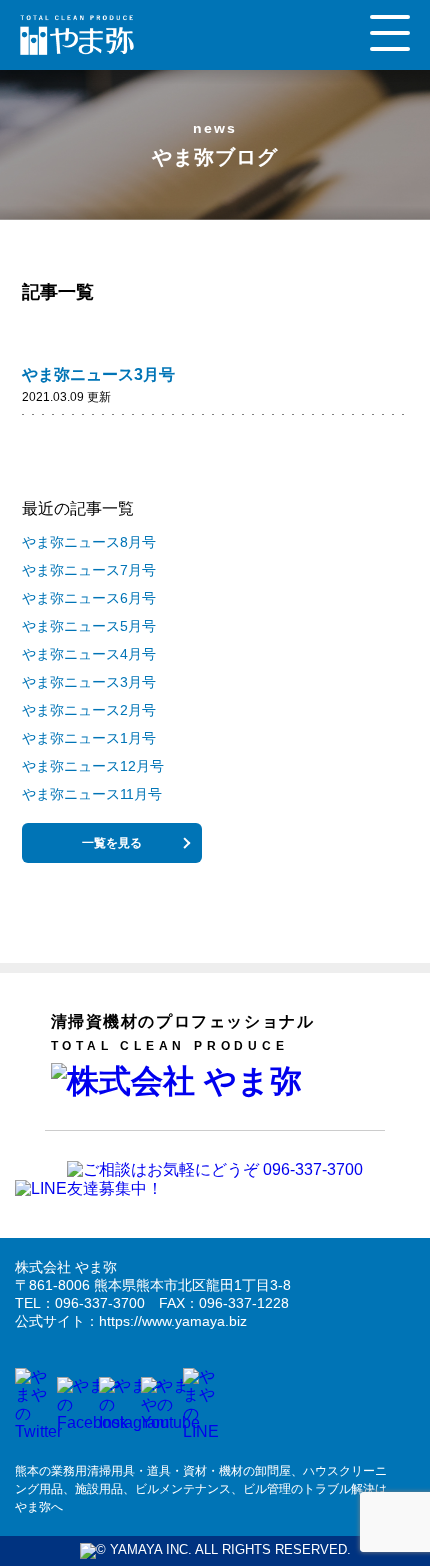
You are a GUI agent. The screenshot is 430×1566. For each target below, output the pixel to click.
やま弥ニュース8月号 (89, 542)
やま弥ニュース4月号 (89, 654)
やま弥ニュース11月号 (92, 794)
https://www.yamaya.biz (173, 1321)
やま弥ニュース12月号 (93, 766)
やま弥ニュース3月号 (98, 374)
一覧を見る (112, 843)
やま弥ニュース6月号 (89, 598)
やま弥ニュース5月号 (89, 626)
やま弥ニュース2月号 (89, 710)
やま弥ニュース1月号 (89, 738)
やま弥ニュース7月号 (89, 570)
